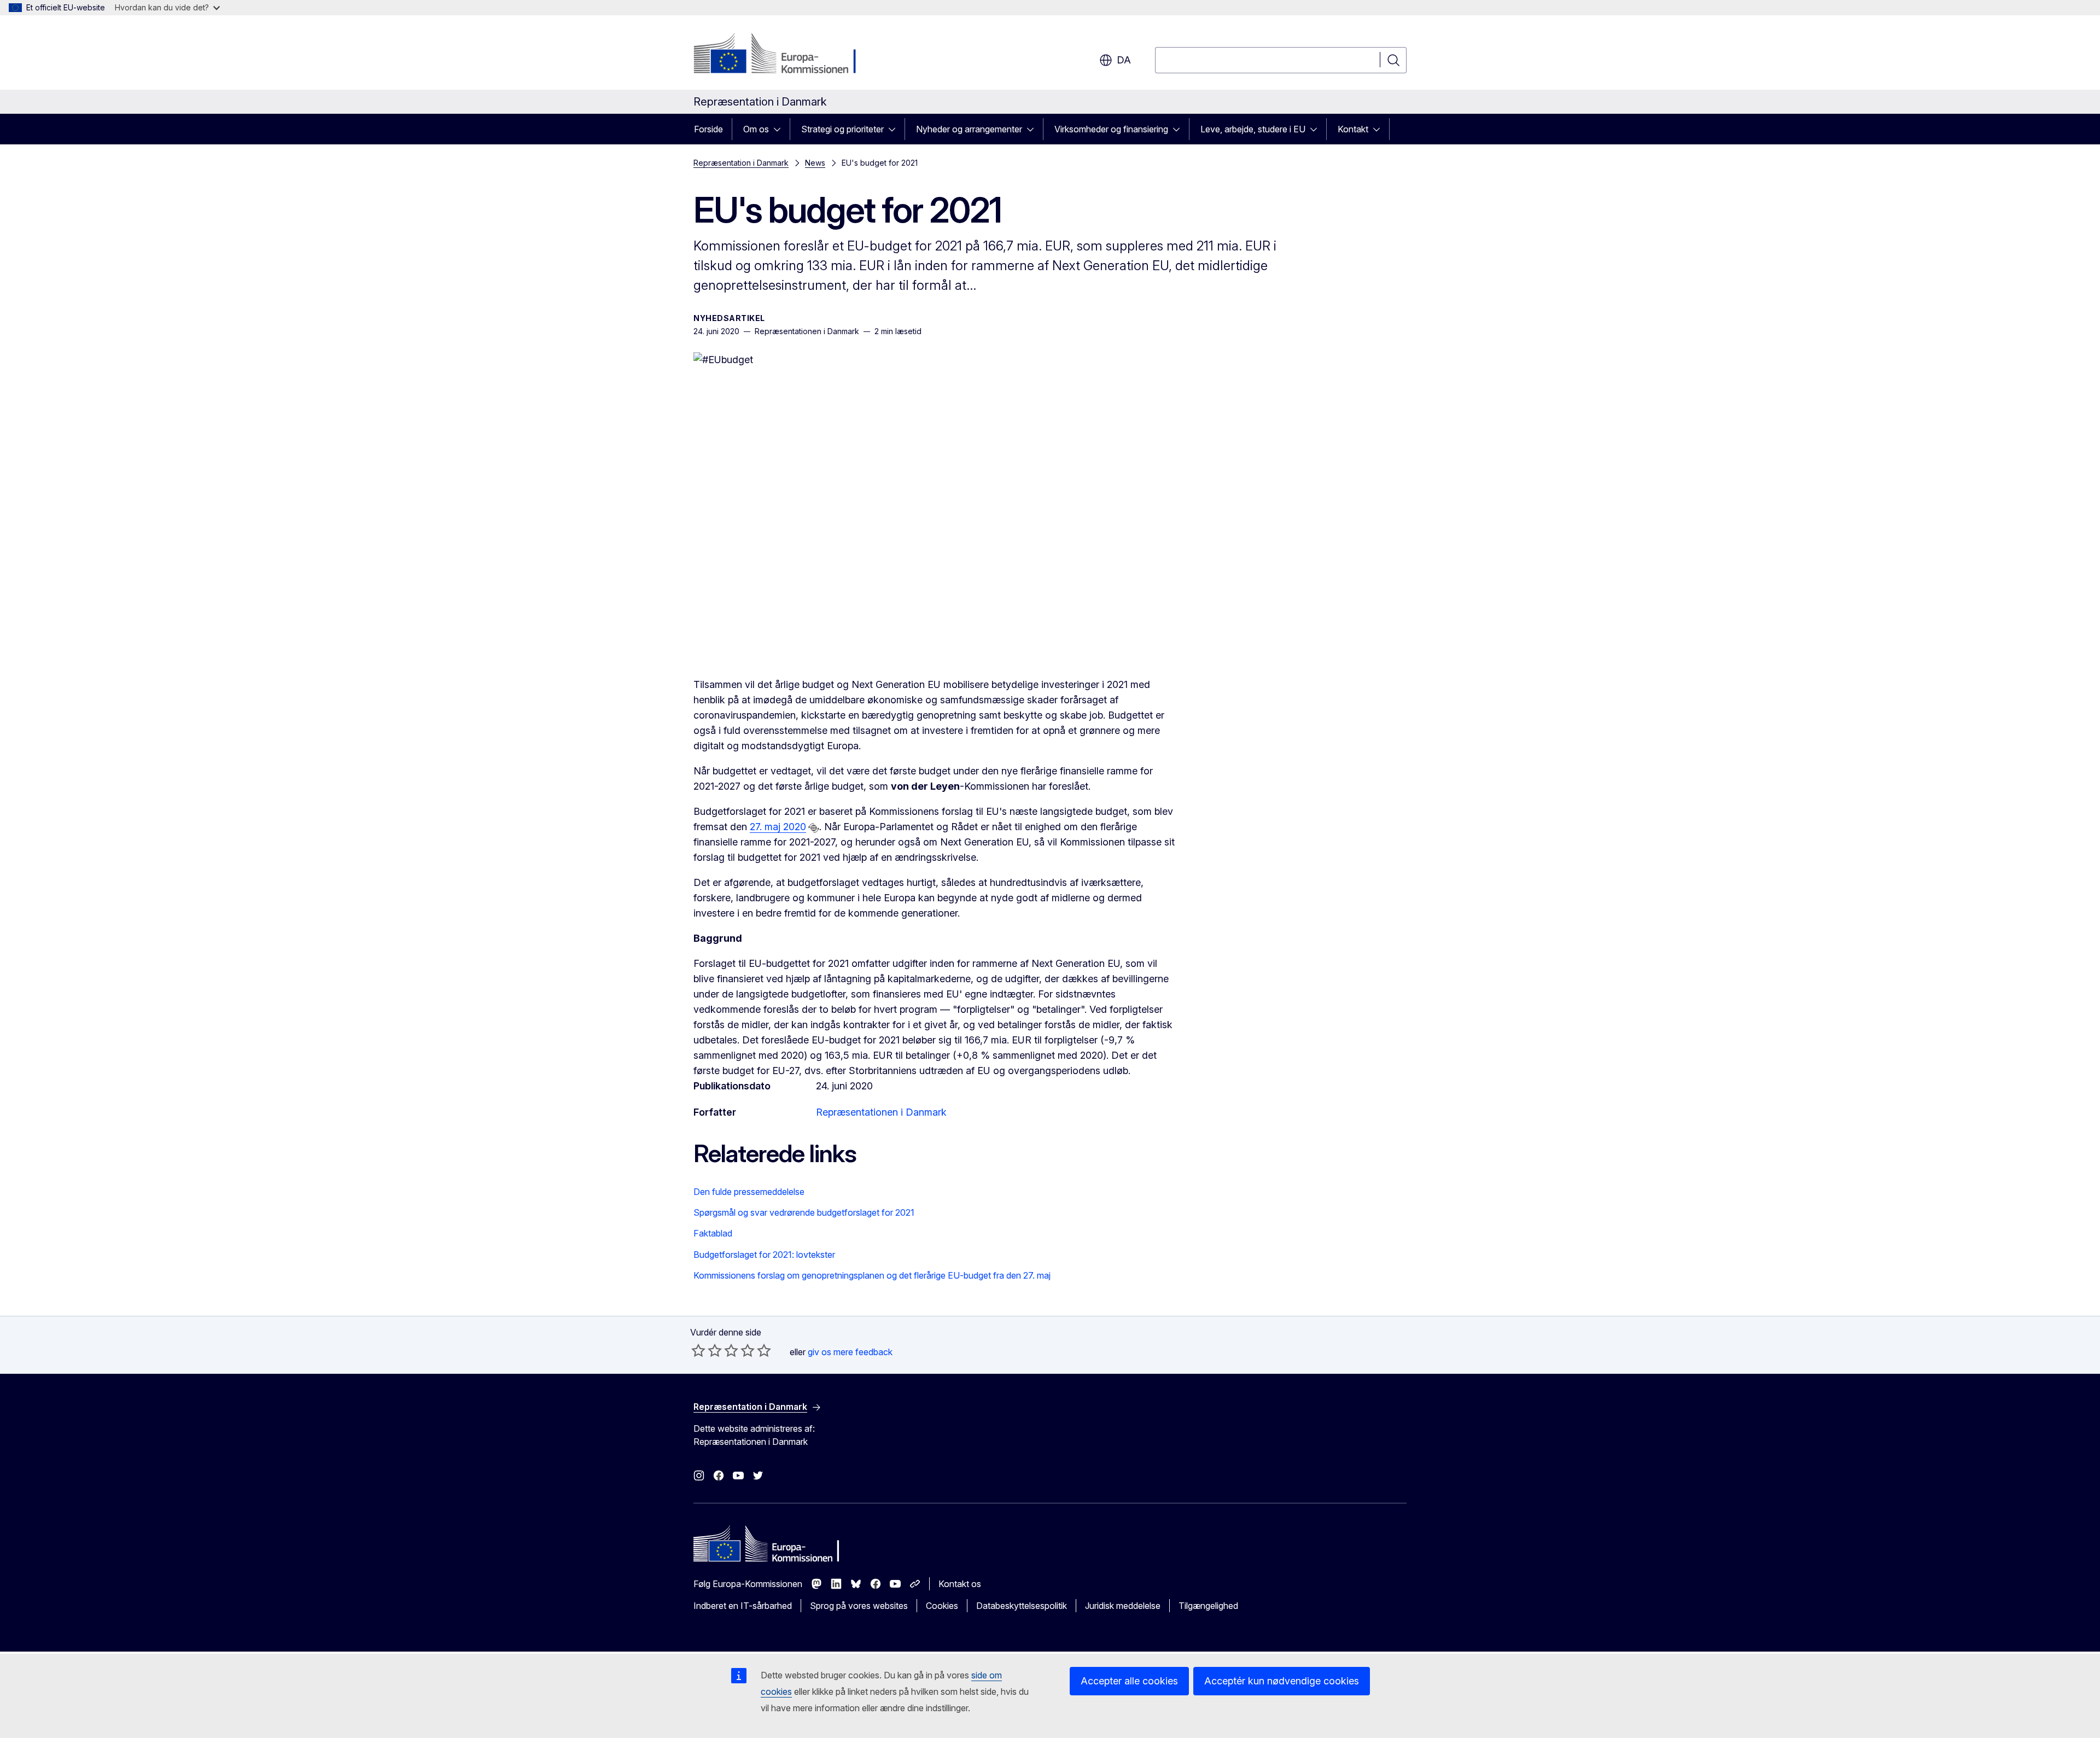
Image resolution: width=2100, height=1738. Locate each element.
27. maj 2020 (778, 827)
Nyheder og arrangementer (969, 129)
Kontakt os (960, 1584)
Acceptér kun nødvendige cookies (1282, 1681)
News (815, 163)
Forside (708, 129)
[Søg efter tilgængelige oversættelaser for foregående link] (814, 828)
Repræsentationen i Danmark (881, 1112)
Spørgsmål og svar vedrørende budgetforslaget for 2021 (804, 1212)
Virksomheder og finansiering (1111, 129)
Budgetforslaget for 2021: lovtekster (764, 1255)
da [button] (1124, 60)
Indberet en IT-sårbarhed (743, 1606)
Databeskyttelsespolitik (1022, 1606)
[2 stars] (707, 1350)
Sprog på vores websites (859, 1606)
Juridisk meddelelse (1123, 1606)
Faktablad (713, 1233)
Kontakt (1353, 129)
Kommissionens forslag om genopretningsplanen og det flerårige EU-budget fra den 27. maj (872, 1275)
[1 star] (698, 1350)
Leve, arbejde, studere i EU (1253, 129)
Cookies (942, 1606)
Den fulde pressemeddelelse (749, 1192)
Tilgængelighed (1208, 1606)
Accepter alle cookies (1129, 1681)
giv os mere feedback (850, 1352)
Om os (756, 129)
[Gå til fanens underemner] (780, 129)
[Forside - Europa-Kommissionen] (782, 55)
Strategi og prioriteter (842, 129)
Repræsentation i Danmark (741, 163)
